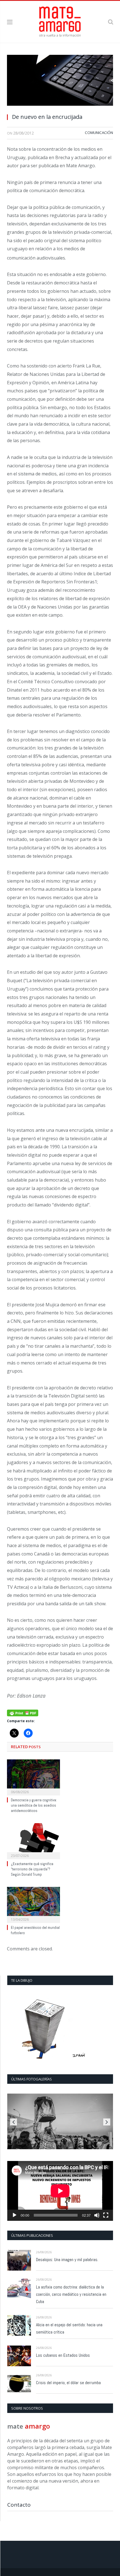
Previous (14, 2122)
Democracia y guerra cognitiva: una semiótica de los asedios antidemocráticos (34, 1805)
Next (107, 2122)
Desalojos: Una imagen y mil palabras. (67, 2260)
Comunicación (99, 133)
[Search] (111, 22)
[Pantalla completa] (106, 2215)
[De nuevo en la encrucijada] (60, 82)
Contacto (19, 2505)
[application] (60, 2191)
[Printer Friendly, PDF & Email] (23, 1713)
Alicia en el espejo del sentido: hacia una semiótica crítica (69, 2328)
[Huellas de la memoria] (60, 2122)
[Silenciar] (97, 2215)
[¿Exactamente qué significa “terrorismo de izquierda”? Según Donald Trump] (33, 1840)
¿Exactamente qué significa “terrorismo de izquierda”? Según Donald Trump (32, 1869)
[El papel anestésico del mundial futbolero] (33, 1904)
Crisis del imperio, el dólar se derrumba (68, 2383)
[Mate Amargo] (60, 21)
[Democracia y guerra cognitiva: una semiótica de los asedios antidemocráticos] (33, 1777)
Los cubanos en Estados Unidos (63, 2355)
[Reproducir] (15, 2215)
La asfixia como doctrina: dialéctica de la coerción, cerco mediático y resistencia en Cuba (71, 2294)
